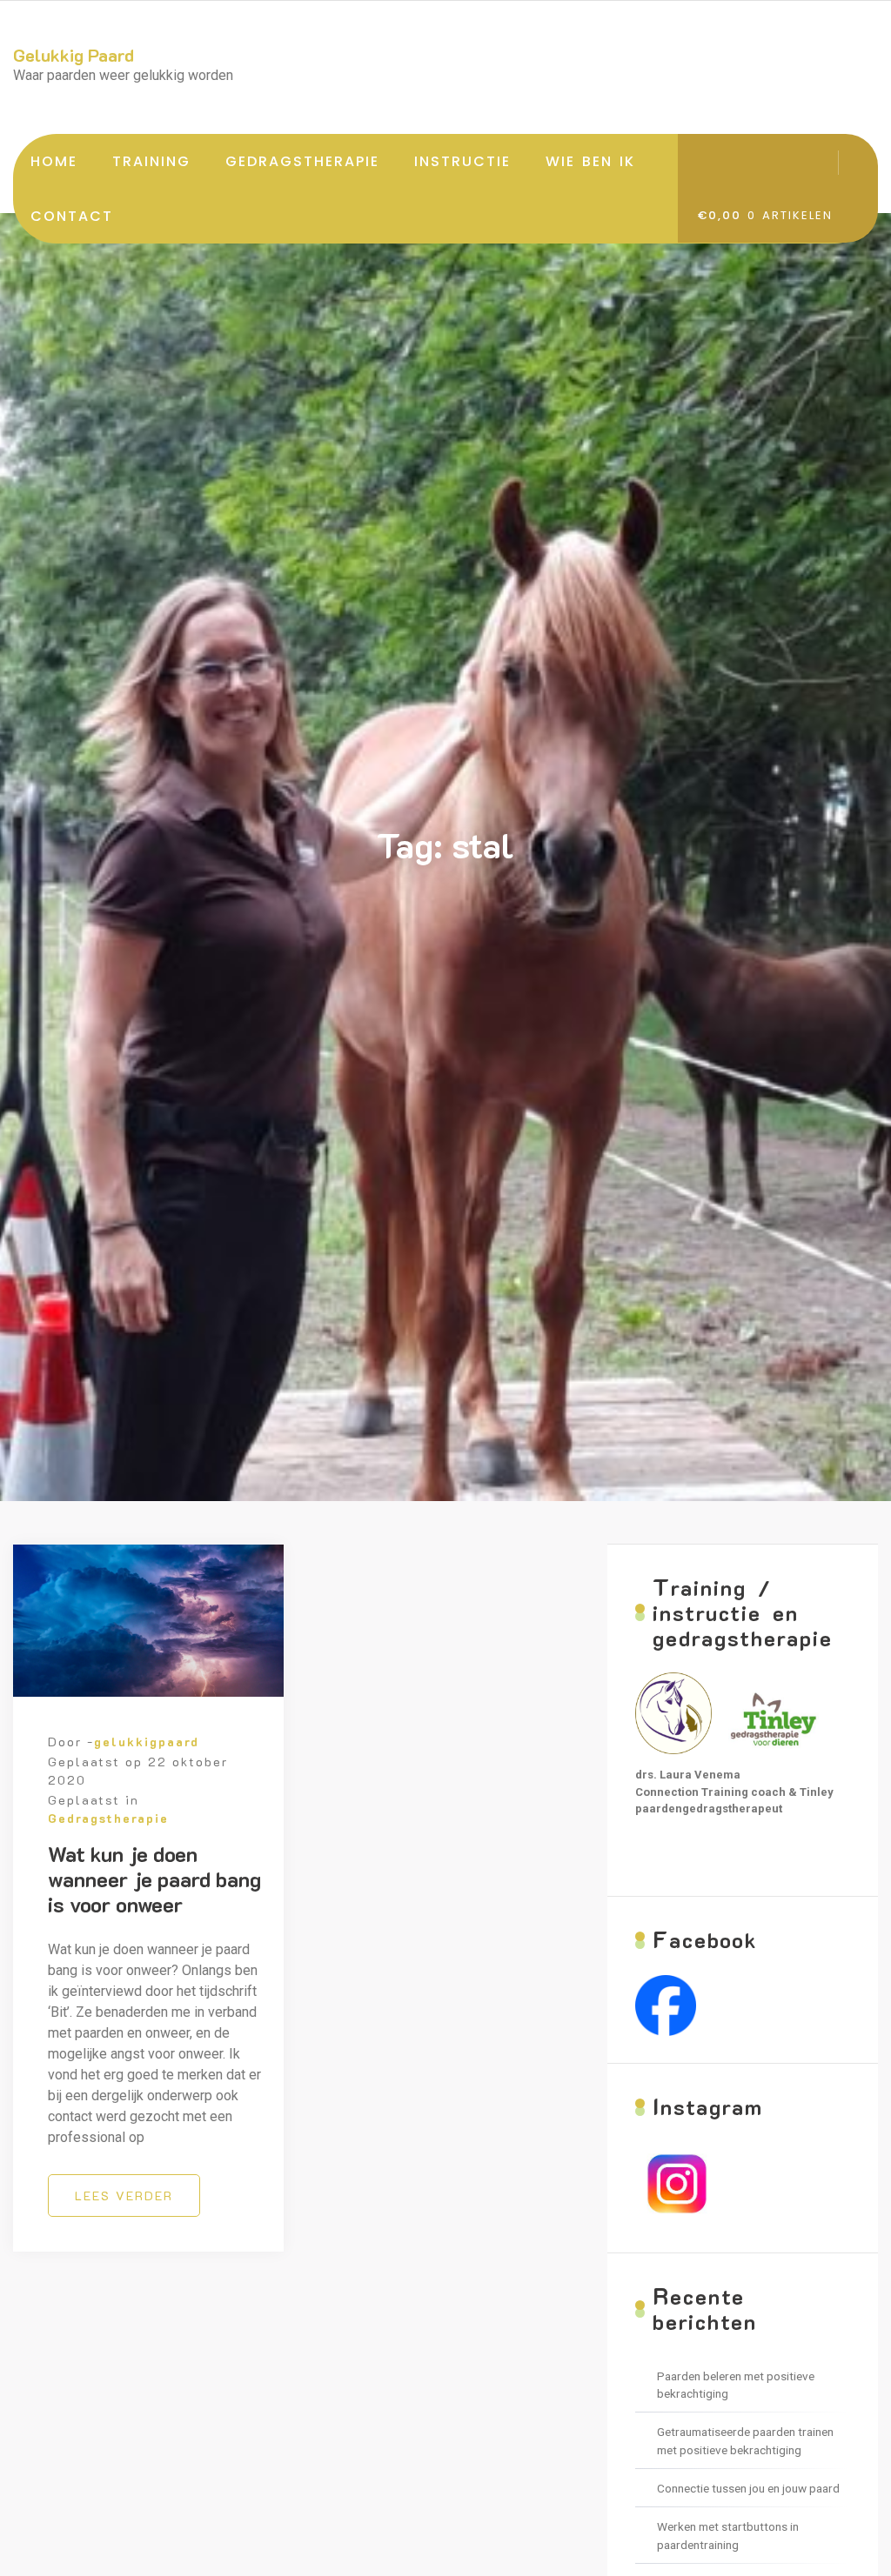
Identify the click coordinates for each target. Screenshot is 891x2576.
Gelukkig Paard (74, 55)
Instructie (462, 161)
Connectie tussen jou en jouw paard (748, 2488)
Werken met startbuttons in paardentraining (728, 2535)
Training (151, 161)
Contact (72, 216)
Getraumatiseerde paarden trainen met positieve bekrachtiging (745, 2440)
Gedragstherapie (302, 161)
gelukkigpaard (147, 1742)
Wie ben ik (590, 161)
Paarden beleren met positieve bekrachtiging (736, 2385)
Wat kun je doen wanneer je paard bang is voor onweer (154, 1879)
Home (54, 161)
